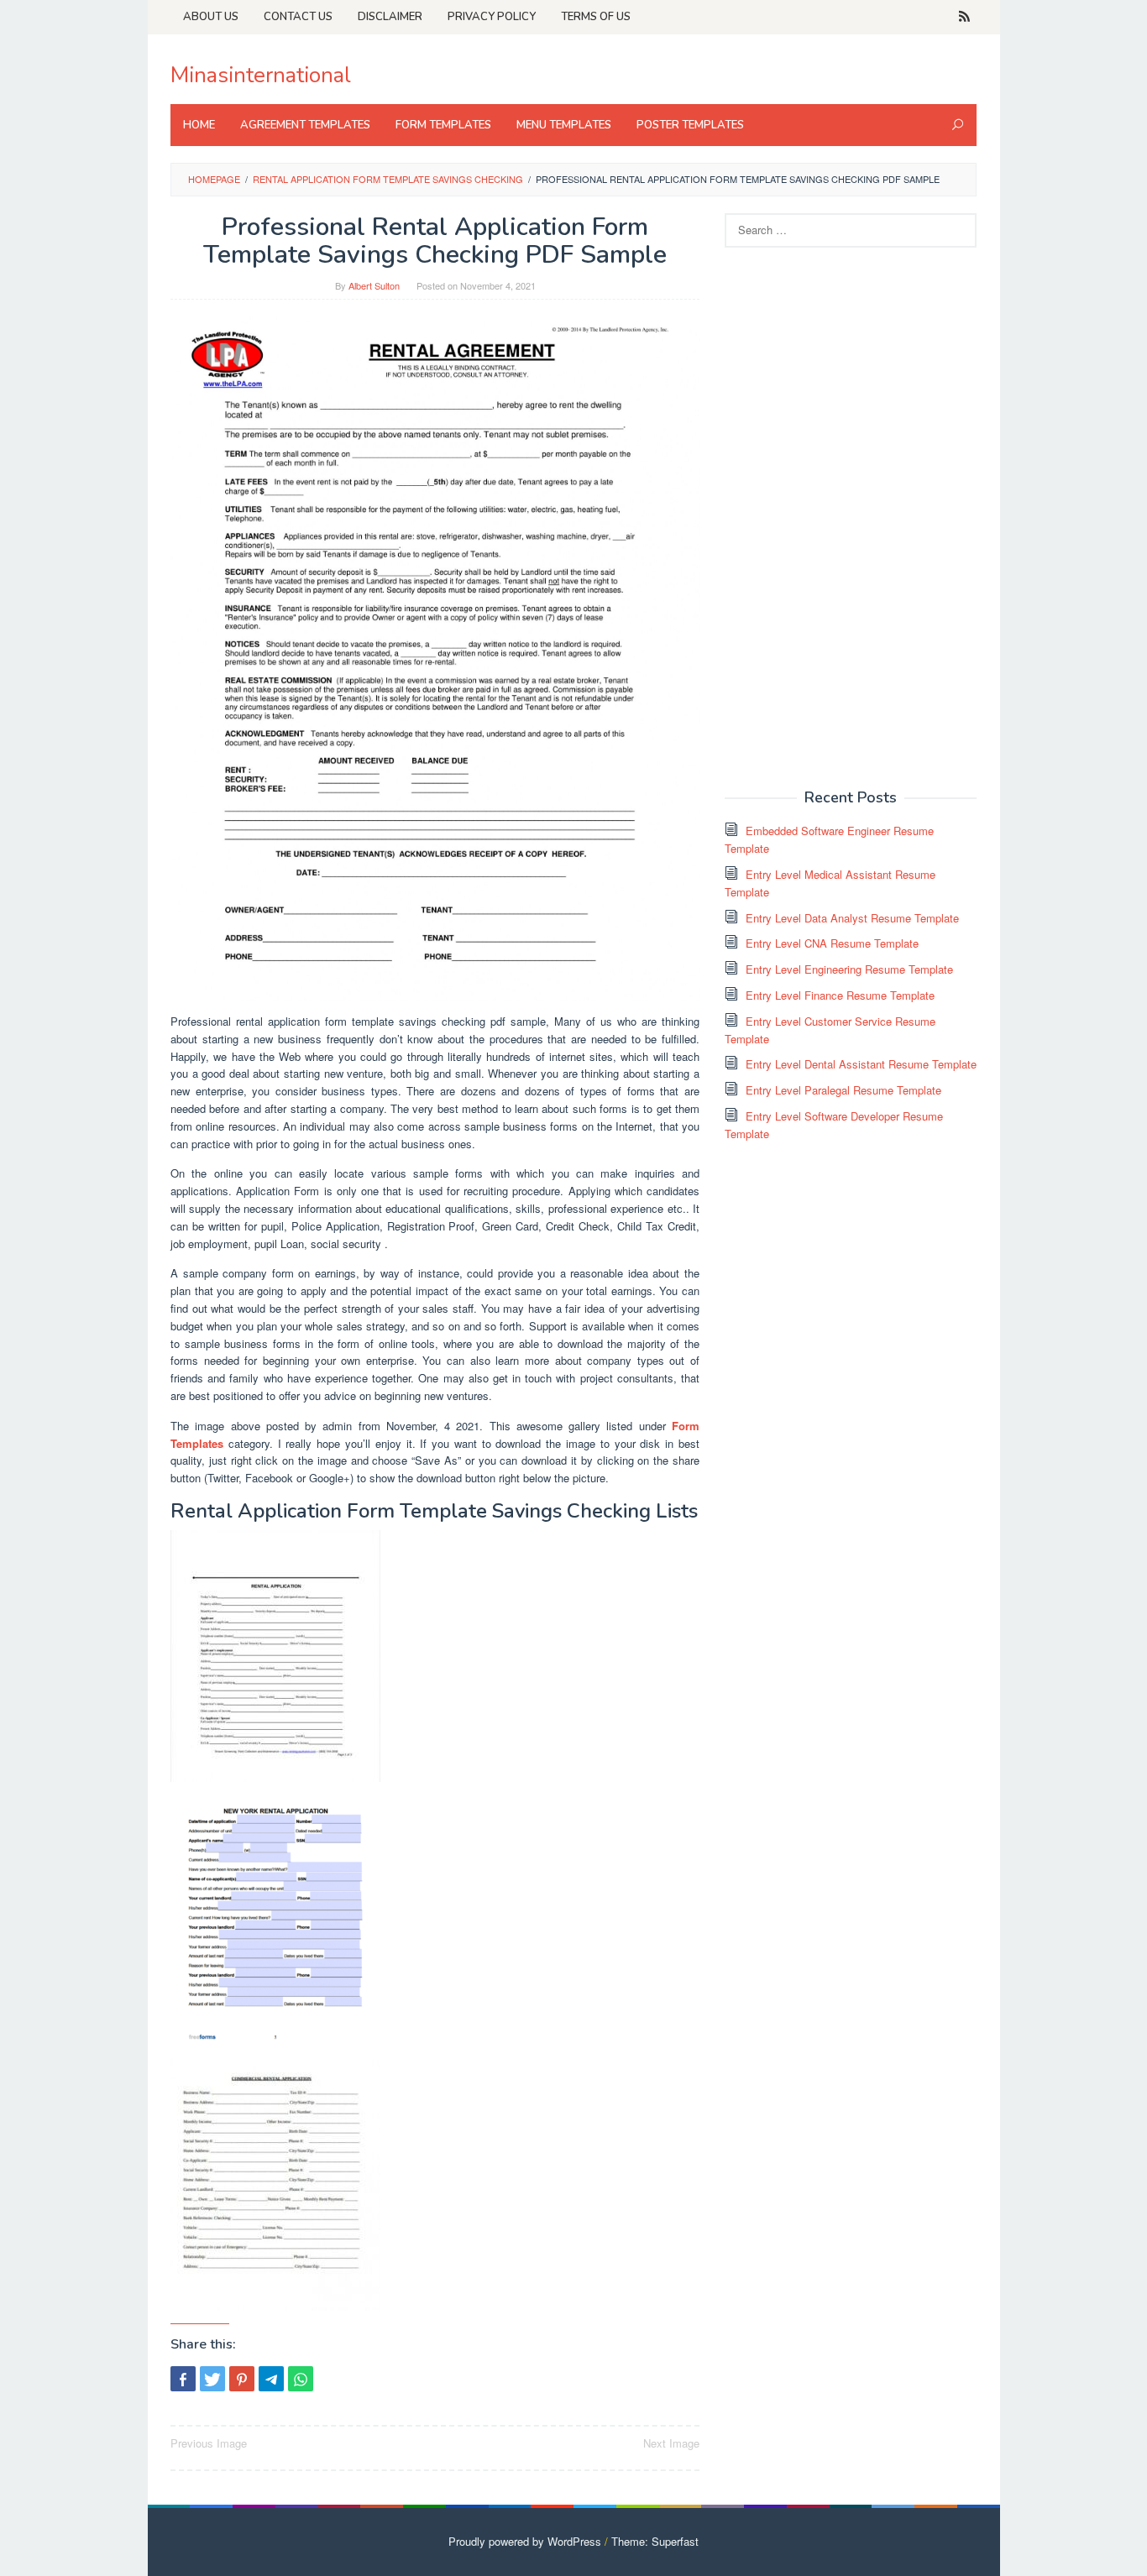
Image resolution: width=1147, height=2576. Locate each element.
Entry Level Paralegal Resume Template (843, 1090)
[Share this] (183, 2379)
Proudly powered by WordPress (525, 2541)
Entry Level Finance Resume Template (840, 995)
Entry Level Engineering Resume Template (849, 969)
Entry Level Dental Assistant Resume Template (861, 1064)
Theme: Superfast (655, 2541)
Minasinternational (261, 75)
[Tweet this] (212, 2379)
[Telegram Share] (271, 2379)
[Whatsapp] (301, 2379)
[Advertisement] (851, 516)
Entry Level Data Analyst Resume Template (852, 918)
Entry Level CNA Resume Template (832, 943)
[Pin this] (242, 2379)
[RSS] (964, 17)
